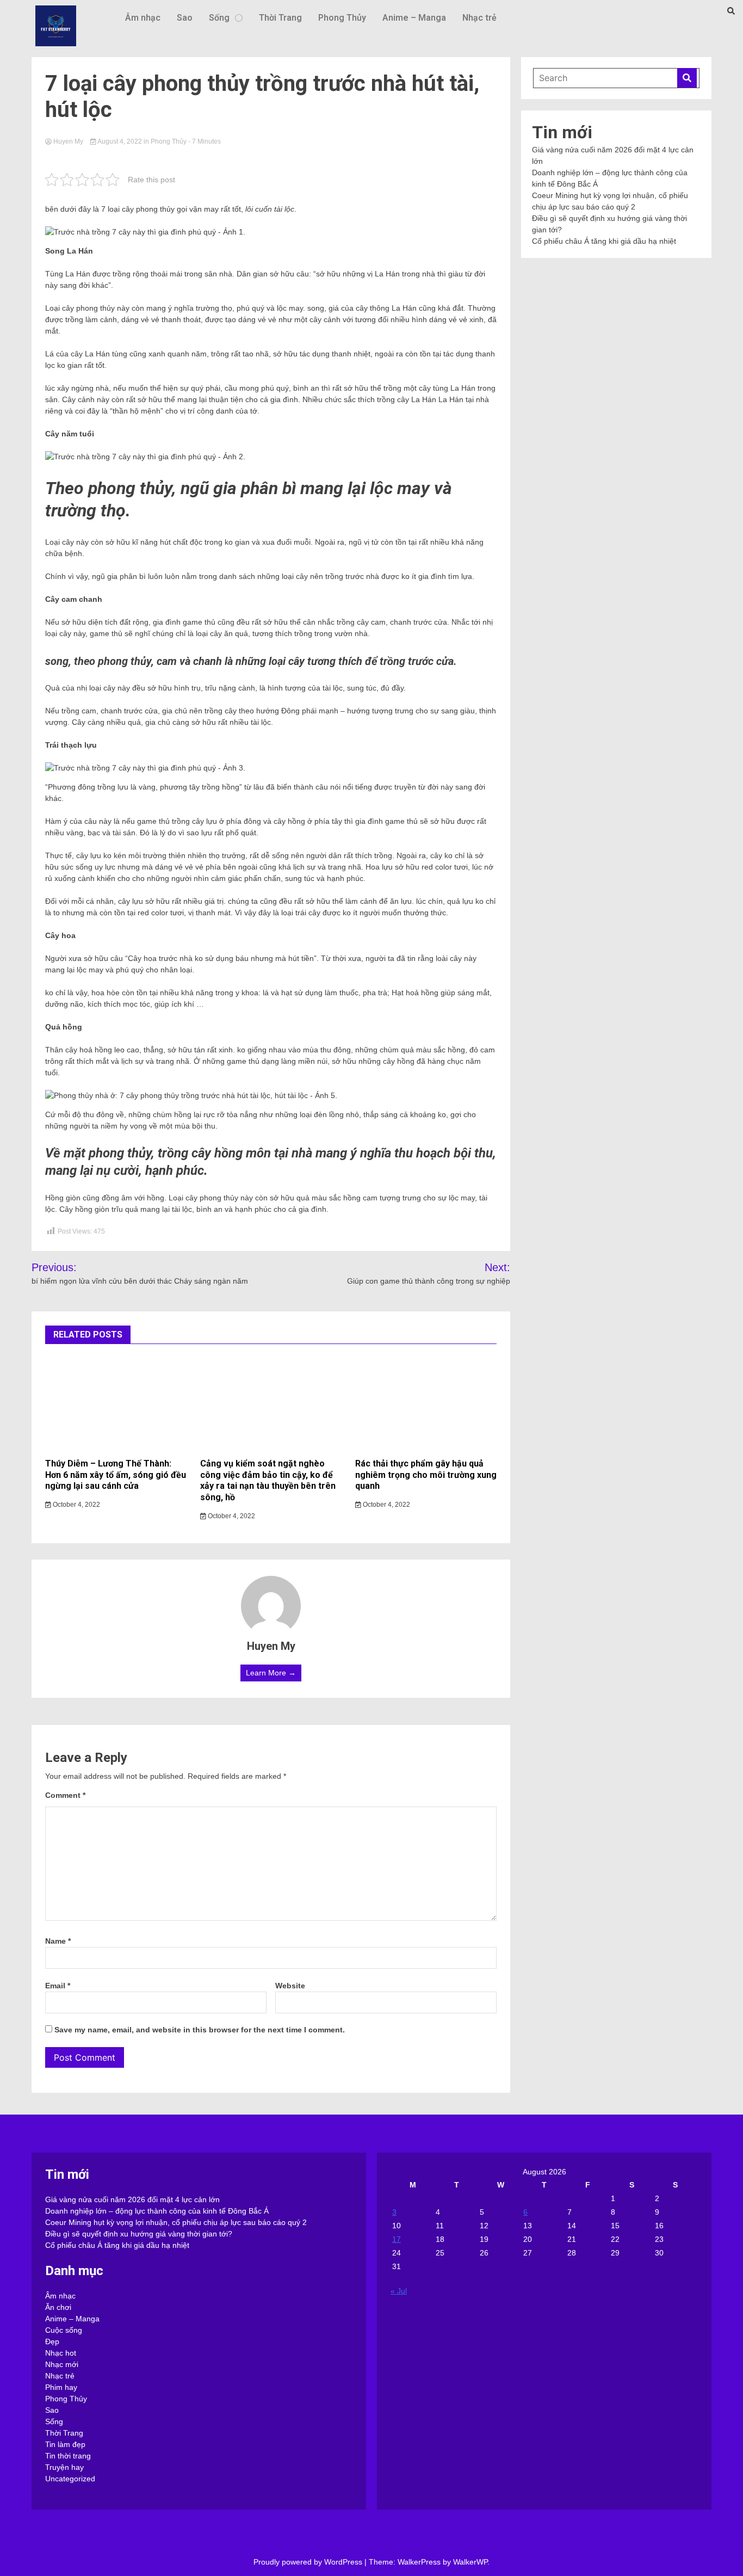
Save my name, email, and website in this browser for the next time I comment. (200, 2030)
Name (58, 1941)
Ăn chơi (58, 2307)
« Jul (399, 2291)
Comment (65, 1795)
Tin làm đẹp (65, 2444)
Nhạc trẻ (479, 18)
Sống (219, 18)
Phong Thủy (342, 18)
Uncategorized (70, 2479)
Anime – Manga (414, 18)
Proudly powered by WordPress (309, 2562)
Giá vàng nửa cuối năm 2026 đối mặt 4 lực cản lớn (132, 2199)
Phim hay (61, 2387)
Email (58, 1986)
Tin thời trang (68, 2456)
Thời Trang (280, 18)
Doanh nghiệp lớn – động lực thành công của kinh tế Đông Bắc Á (157, 2211)
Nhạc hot (61, 2353)
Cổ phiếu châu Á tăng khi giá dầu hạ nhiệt (604, 241)
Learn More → (271, 1673)
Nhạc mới (62, 2364)
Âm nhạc (143, 18)
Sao (185, 18)
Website (290, 1986)
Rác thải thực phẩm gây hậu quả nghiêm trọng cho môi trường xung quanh (426, 1475)
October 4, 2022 (76, 1505)
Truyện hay (64, 2467)
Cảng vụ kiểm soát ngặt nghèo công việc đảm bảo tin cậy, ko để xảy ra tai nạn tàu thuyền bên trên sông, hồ (268, 1480)
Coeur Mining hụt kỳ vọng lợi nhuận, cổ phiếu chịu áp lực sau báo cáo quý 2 (176, 2222)
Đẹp (52, 2341)
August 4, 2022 (120, 141)
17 (397, 2239)
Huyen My (68, 141)
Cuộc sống (64, 2330)
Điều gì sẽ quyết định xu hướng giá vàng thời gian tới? (139, 2234)
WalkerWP (470, 2562)
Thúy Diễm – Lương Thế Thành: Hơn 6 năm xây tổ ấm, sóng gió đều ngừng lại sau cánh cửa (116, 1475)
